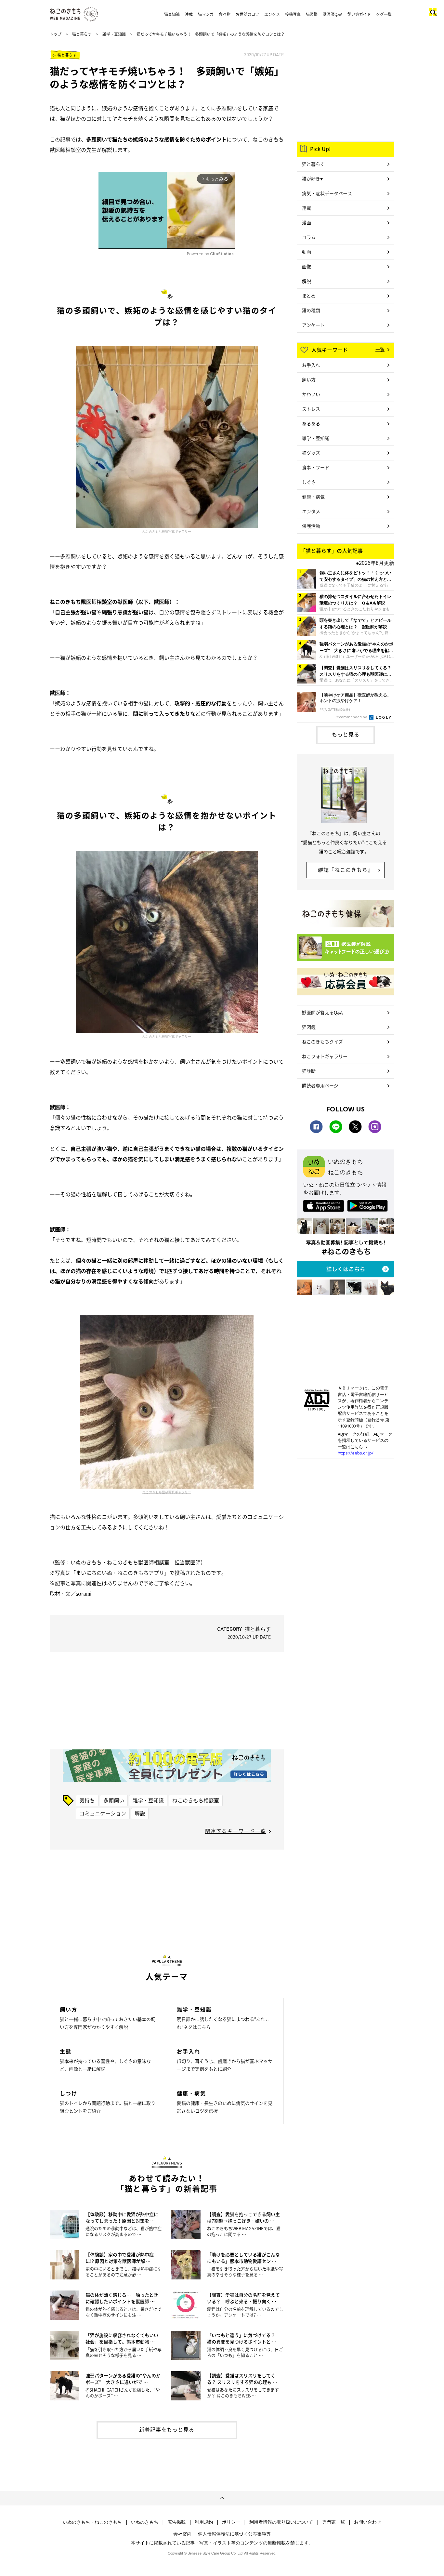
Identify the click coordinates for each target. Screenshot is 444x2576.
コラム (309, 237)
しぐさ (309, 482)
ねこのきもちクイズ (322, 1042)
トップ (56, 34)
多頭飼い (114, 1800)
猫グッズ (311, 453)
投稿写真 (293, 14)
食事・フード (316, 467)
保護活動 (311, 526)
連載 (189, 14)
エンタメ (272, 14)
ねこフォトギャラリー (325, 1056)
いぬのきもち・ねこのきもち (92, 2522)
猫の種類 (311, 310)
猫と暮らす (82, 34)
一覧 (380, 349)
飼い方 (309, 379)
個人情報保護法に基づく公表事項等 (234, 2534)
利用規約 (204, 2522)
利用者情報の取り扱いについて (281, 2522)
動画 (307, 252)
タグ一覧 (384, 14)
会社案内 (182, 2534)
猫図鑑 (312, 14)
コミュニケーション (103, 1813)
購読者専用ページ (320, 1085)
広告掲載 (176, 2522)
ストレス (311, 409)
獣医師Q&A (333, 14)
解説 (140, 1813)
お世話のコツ (247, 14)
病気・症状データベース (327, 193)
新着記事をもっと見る (167, 2429)
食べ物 (225, 14)
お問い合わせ (368, 2522)
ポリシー (231, 2522)
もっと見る (346, 734)
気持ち (87, 1800)
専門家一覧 (333, 2522)
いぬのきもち (145, 2522)
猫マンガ (206, 14)
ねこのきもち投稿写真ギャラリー (167, 531)
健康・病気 (313, 497)
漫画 (307, 222)
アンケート (313, 325)
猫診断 (309, 1071)
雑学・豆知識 (114, 34)
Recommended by (351, 717)
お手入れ (311, 365)
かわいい (311, 394)
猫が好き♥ (312, 179)
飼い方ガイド (359, 14)
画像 (307, 266)
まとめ (309, 296)
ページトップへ (222, 2498)
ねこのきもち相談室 (196, 1800)
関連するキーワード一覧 (235, 1831)
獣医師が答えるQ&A (322, 1012)
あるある (311, 423)
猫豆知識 (172, 14)
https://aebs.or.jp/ (356, 1453)
